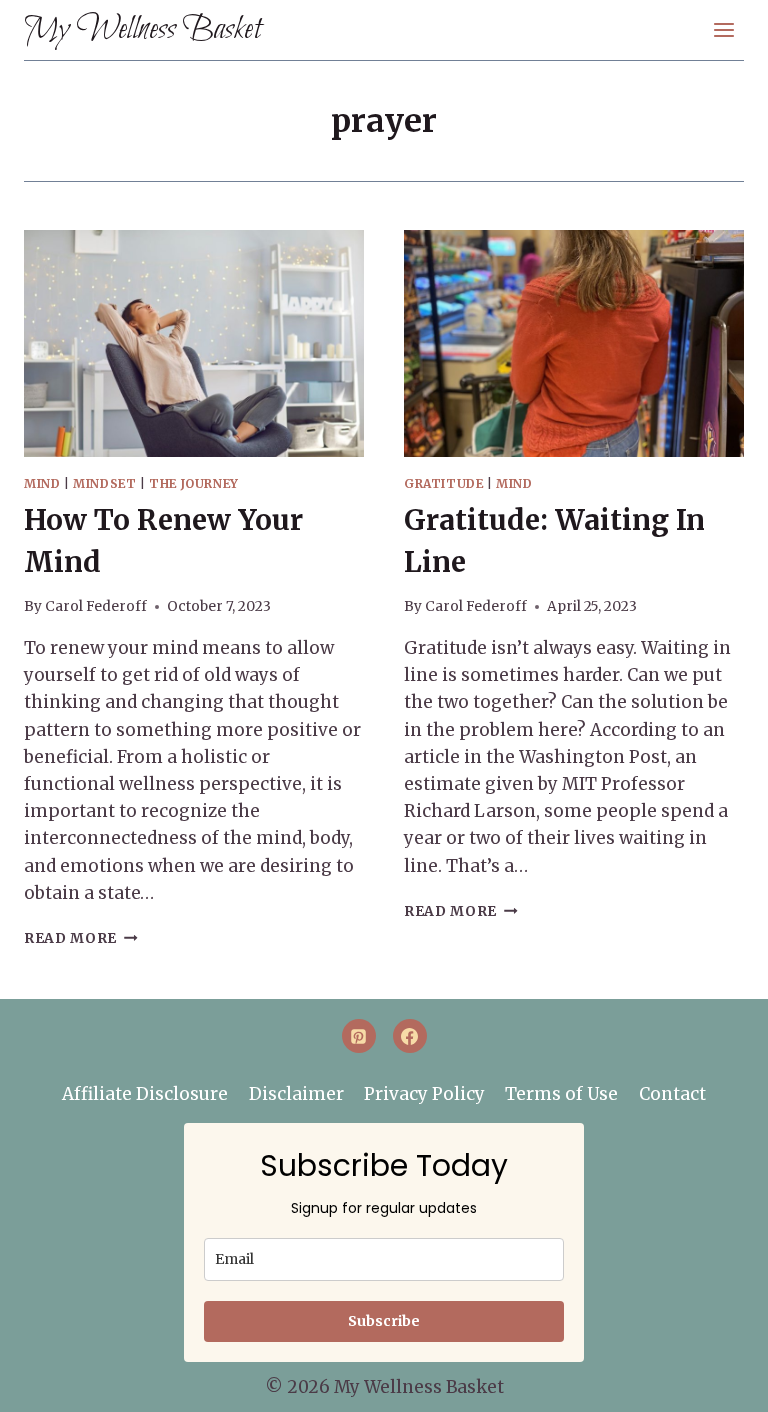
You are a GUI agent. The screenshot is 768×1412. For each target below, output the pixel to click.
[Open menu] (723, 29)
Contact (672, 1094)
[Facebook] (410, 1036)
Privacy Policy (424, 1094)
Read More (81, 938)
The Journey (194, 483)
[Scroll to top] (719, 1383)
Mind (42, 483)
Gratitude (443, 483)
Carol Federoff (96, 606)
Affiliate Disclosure (145, 1094)
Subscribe (384, 1321)
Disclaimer (296, 1094)
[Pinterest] (359, 1036)
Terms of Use (561, 1094)
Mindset (104, 483)
